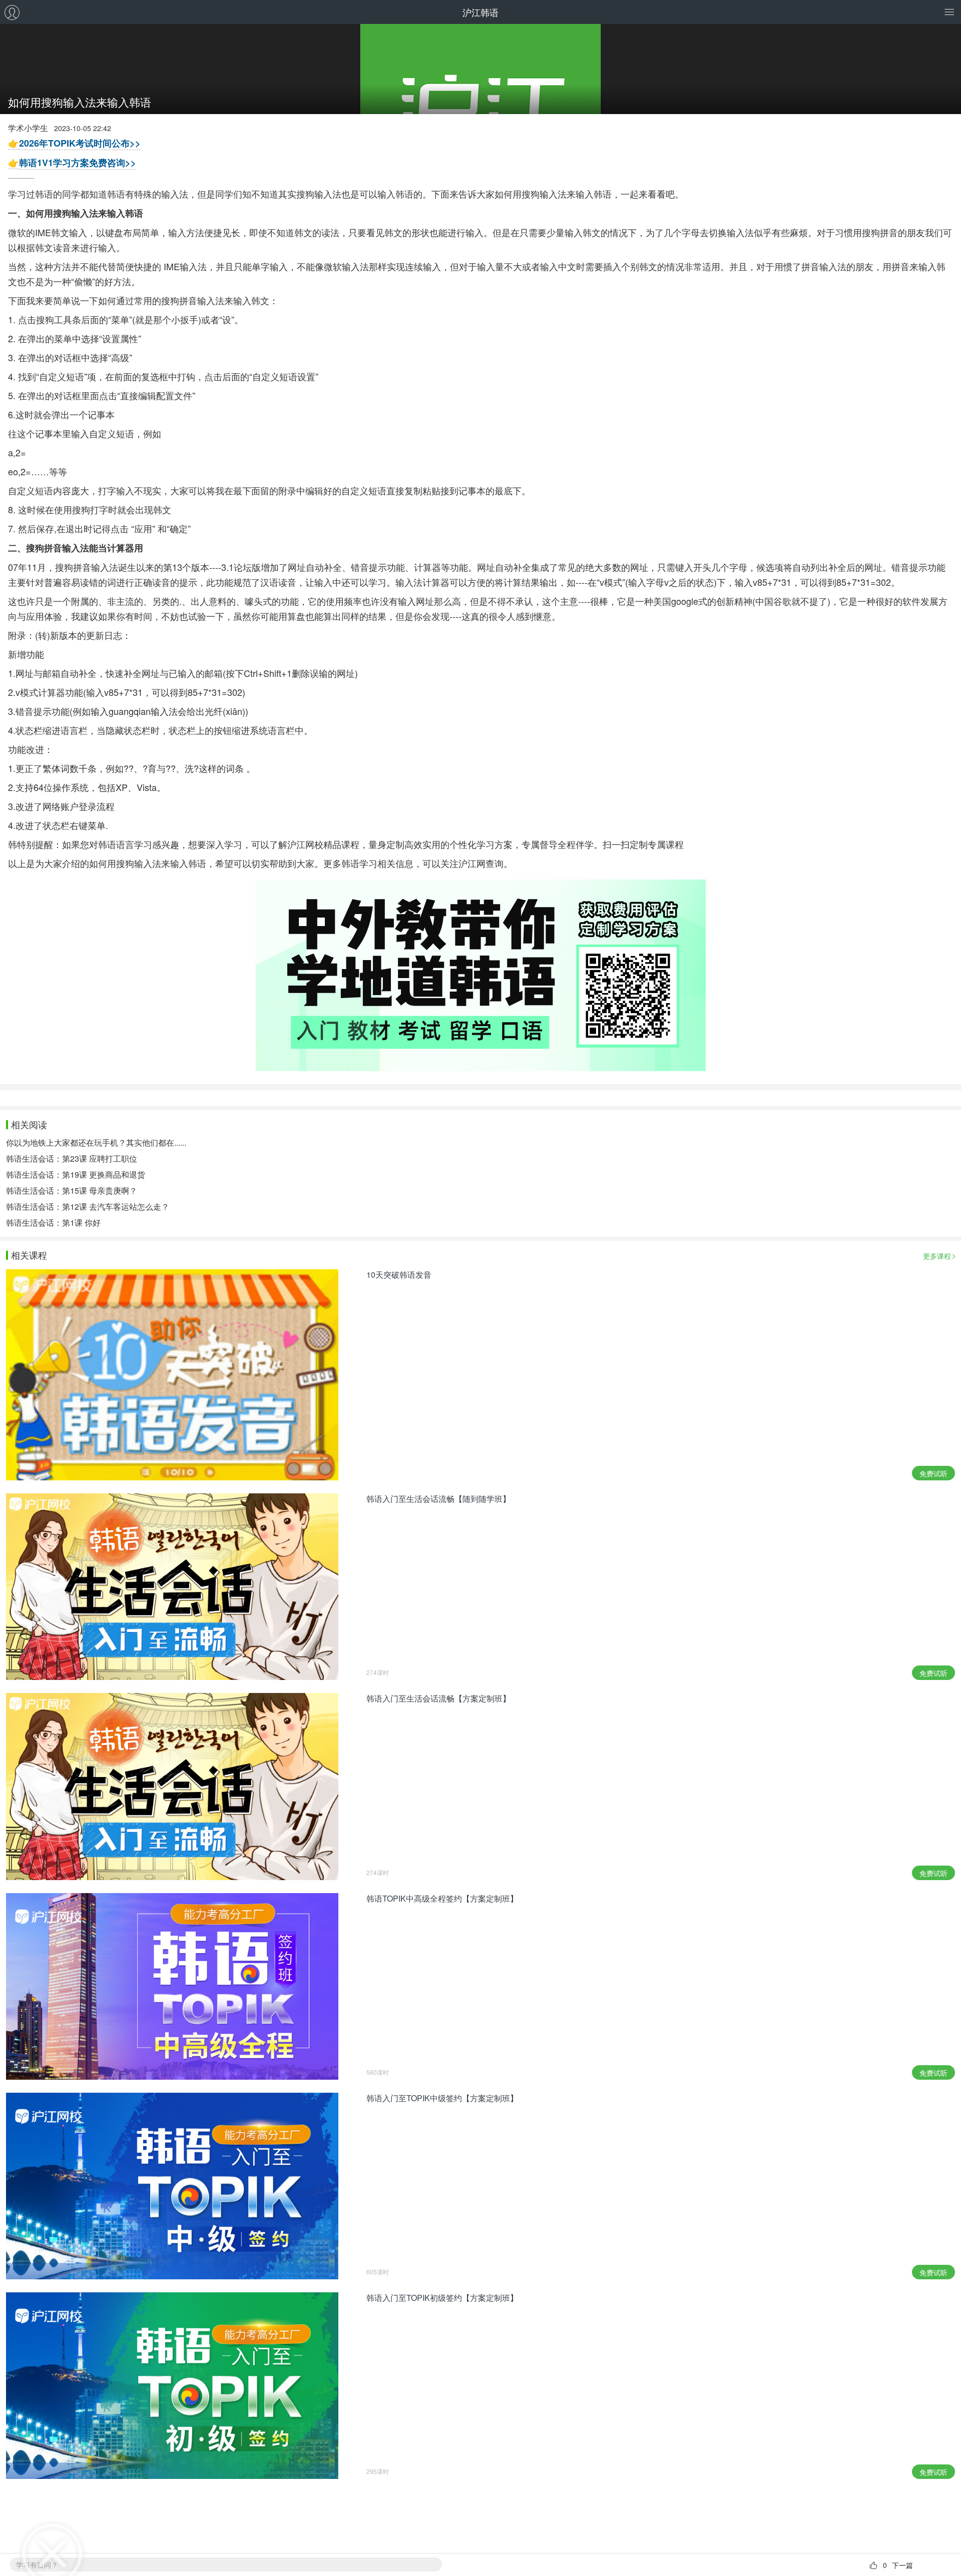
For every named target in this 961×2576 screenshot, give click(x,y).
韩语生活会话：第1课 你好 (53, 1222)
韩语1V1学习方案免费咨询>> (78, 163)
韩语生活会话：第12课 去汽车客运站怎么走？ (88, 1206)
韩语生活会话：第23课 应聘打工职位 (72, 1158)
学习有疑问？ (37, 2564)
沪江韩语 (480, 12)
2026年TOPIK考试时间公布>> (80, 143)
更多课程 (937, 1256)
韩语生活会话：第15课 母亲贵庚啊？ (72, 1190)
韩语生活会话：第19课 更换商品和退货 (76, 1174)
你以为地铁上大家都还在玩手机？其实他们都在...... (96, 1142)
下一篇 (902, 2565)
